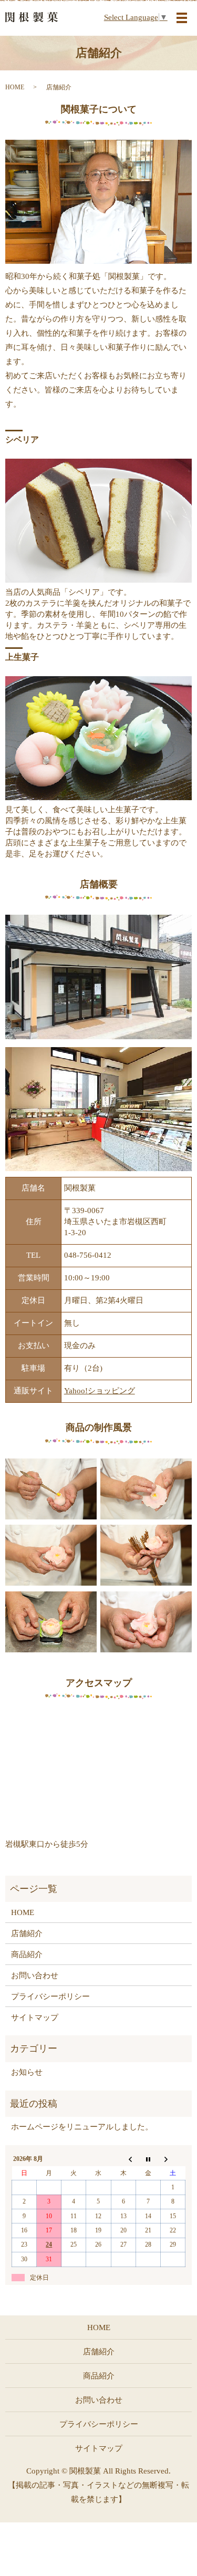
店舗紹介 (27, 1933)
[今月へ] (148, 2159)
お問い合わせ (35, 1975)
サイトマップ (35, 2018)
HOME (15, 87)
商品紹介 (27, 1954)
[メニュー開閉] (182, 18)
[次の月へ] (173, 2159)
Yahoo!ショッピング (100, 1391)
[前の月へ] (123, 2159)
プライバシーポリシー (50, 1996)
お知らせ (27, 2072)
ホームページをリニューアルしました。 (82, 2127)
